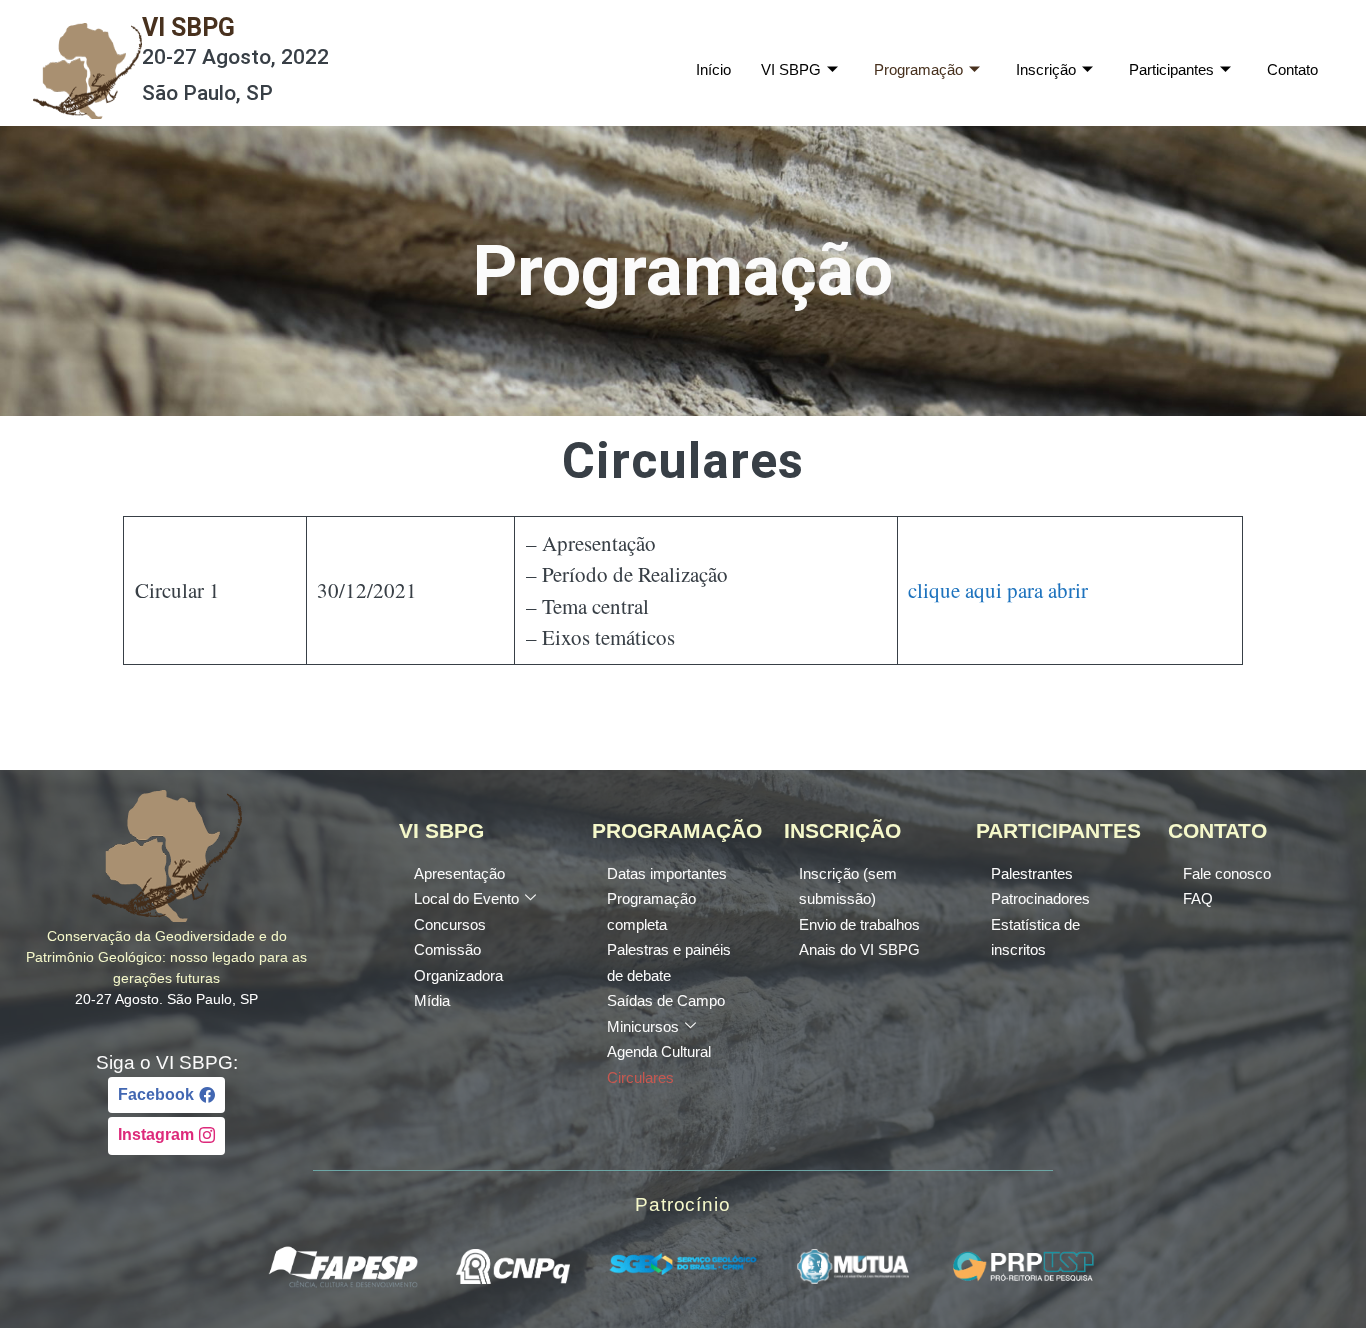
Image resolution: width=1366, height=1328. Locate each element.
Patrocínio (683, 1204)
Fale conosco (1227, 873)
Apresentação (459, 873)
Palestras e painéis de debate (669, 962)
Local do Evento (466, 898)
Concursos (450, 924)
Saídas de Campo (666, 1000)
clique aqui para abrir (998, 590)
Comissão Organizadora (458, 962)
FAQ (1198, 898)
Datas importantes (667, 873)
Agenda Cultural (659, 1051)
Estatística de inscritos (1035, 937)
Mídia (432, 1000)
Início (713, 69)
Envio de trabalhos (859, 924)
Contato (1292, 69)
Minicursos (643, 1026)
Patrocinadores (1040, 898)
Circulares (640, 1077)
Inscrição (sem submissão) (848, 886)
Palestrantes (1032, 873)
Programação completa (651, 911)
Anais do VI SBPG (859, 949)
